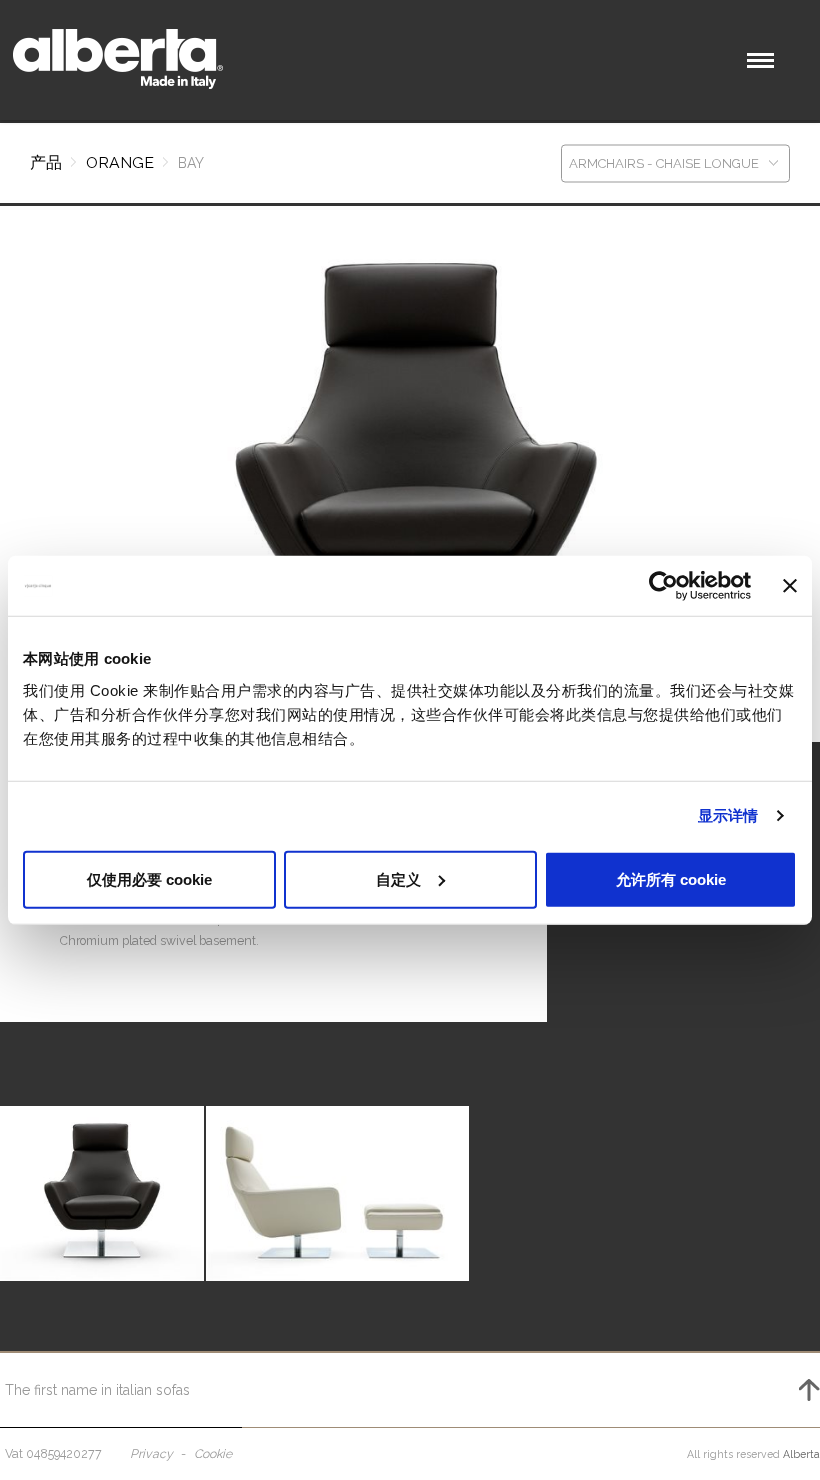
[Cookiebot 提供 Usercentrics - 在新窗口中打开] (663, 586)
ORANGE (120, 162)
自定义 (398, 878)
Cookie (213, 1453)
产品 (46, 162)
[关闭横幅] (790, 586)
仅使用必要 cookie (149, 878)
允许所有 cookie (671, 878)
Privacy (151, 1453)
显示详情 (728, 815)
